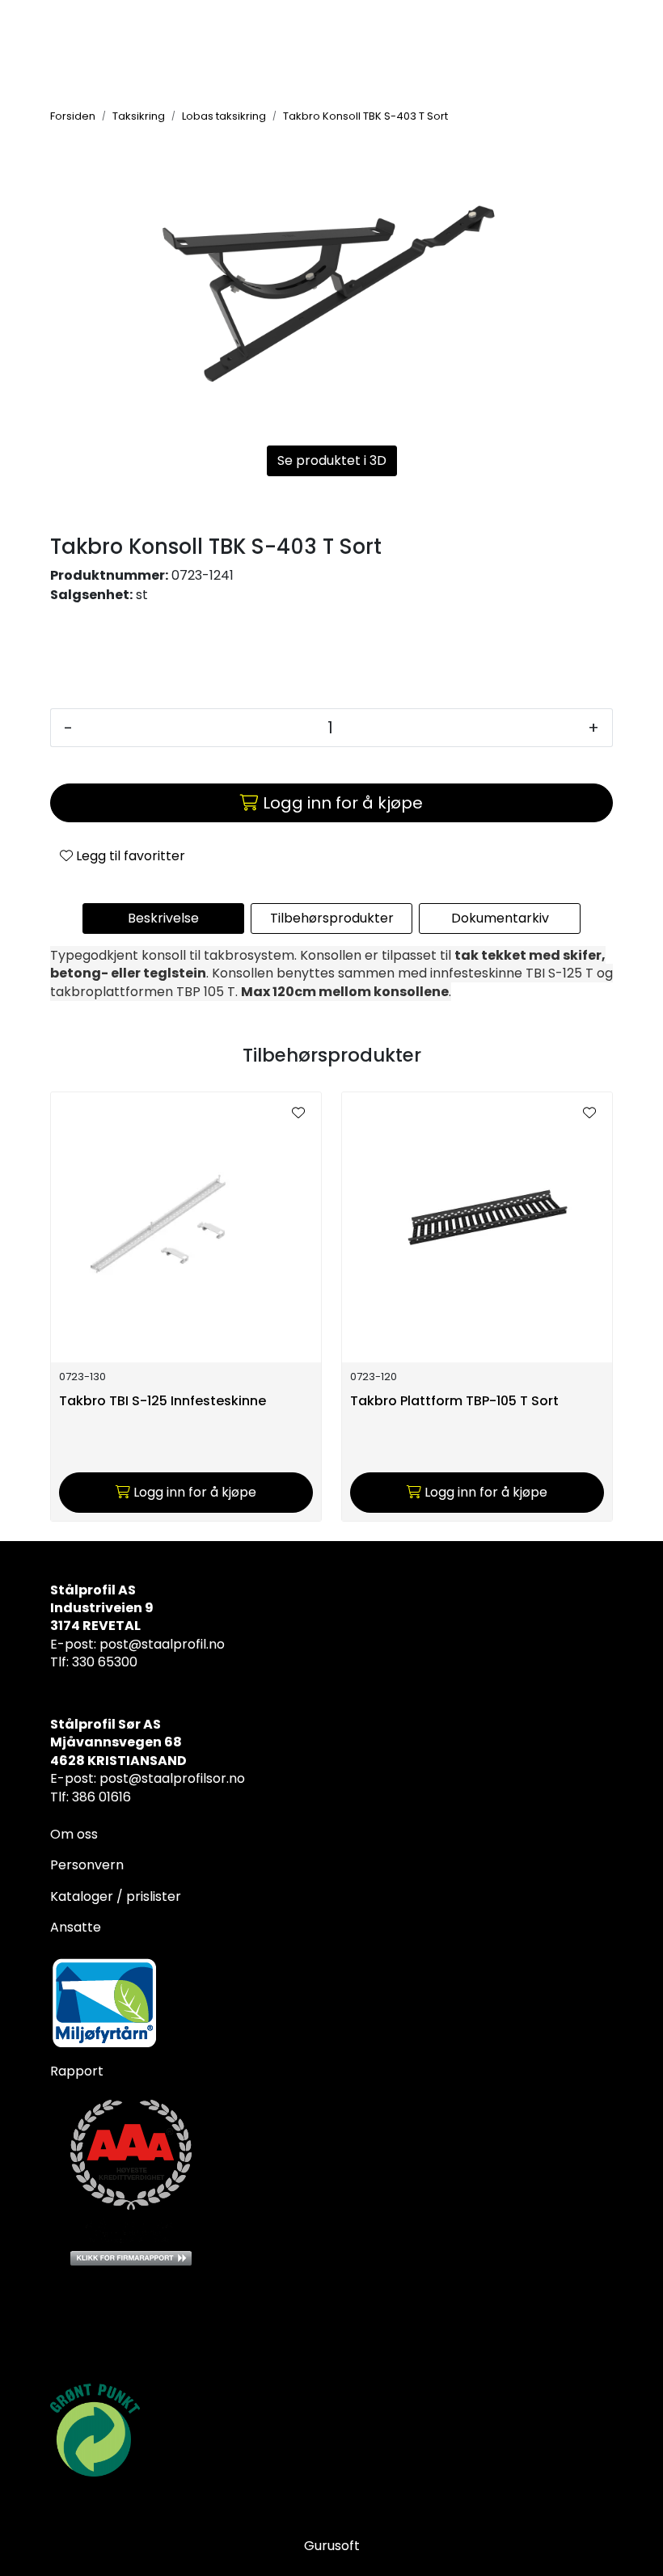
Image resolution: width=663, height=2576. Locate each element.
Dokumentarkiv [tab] (500, 918)
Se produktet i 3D (332, 460)
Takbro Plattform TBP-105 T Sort (454, 1402)
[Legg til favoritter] (298, 1113)
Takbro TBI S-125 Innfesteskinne (163, 1402)
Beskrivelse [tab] (163, 918)
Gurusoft (332, 2546)
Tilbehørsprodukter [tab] (332, 918)
